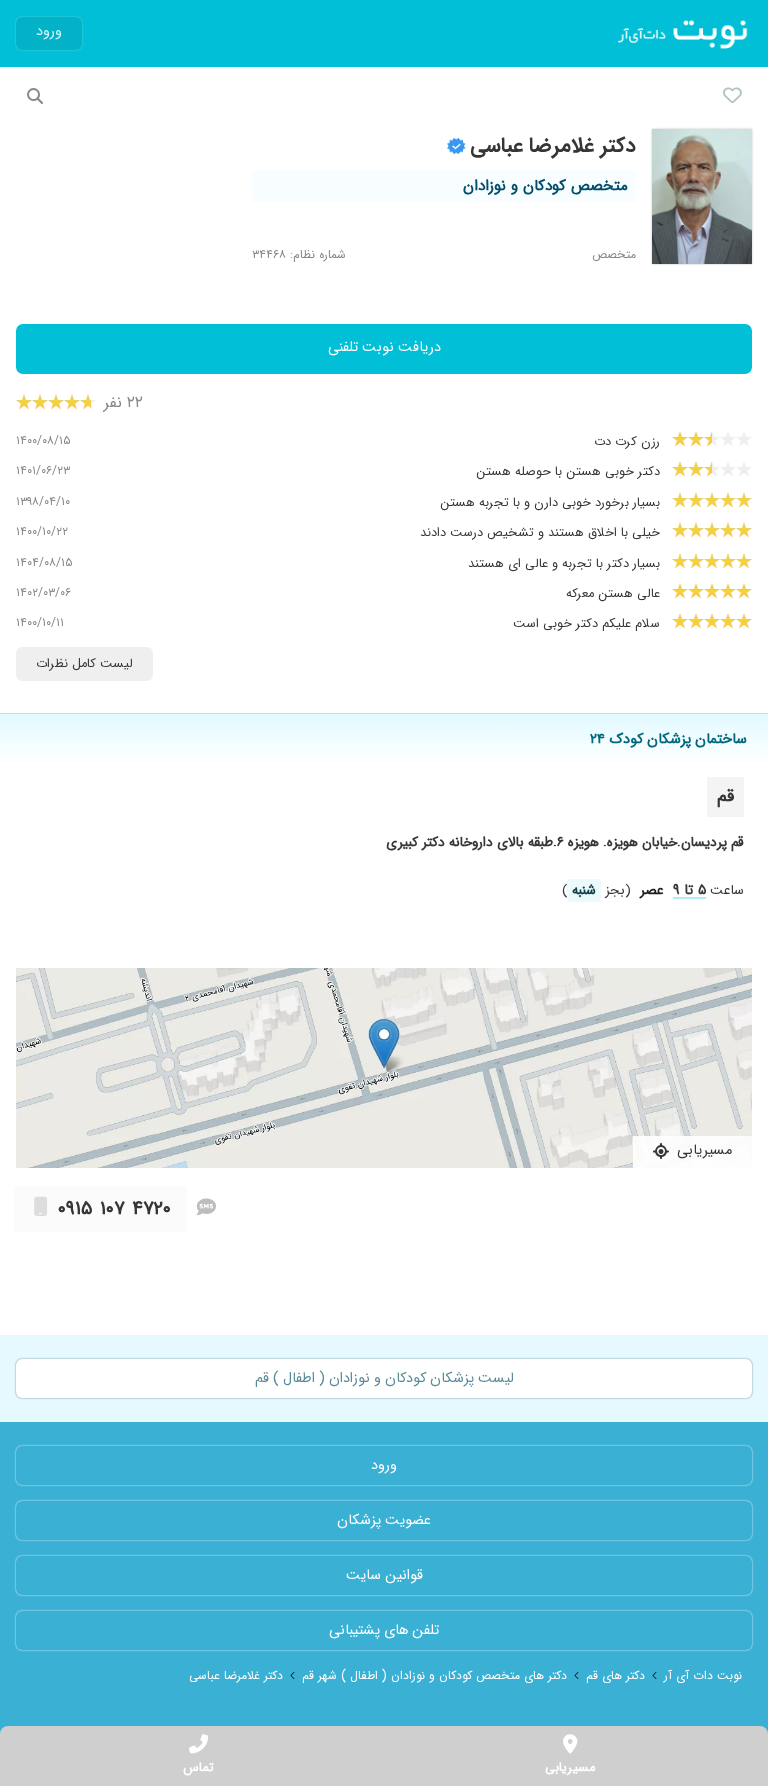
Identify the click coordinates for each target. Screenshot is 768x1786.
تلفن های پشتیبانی (384, 1630)
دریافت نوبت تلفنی (384, 347)
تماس (198, 1768)
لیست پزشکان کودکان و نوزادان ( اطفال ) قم (384, 1378)
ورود (49, 31)
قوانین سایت (384, 1575)
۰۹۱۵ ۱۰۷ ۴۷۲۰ (114, 1209)
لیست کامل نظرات (84, 664)
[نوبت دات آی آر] (684, 34)
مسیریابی (570, 1768)
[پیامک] (206, 1209)
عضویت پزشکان (384, 1520)
